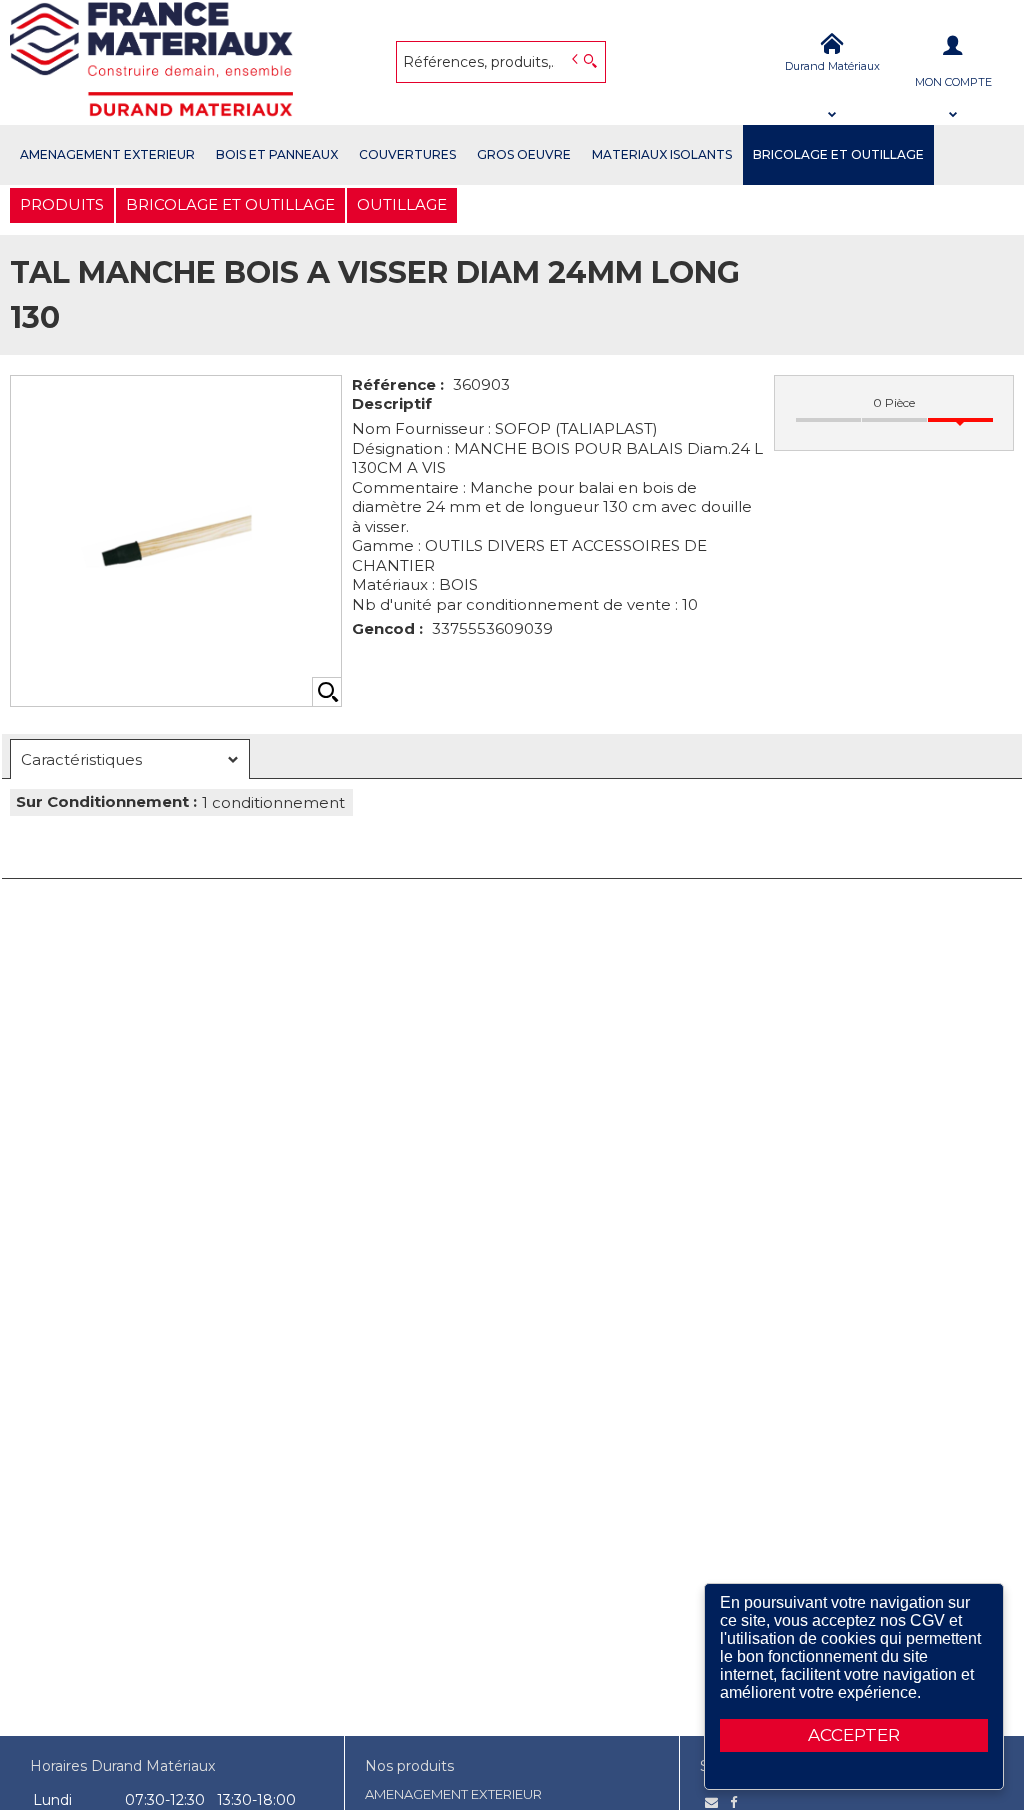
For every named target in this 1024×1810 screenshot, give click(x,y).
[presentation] (130, 759)
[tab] (130, 759)
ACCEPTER (854, 1735)
